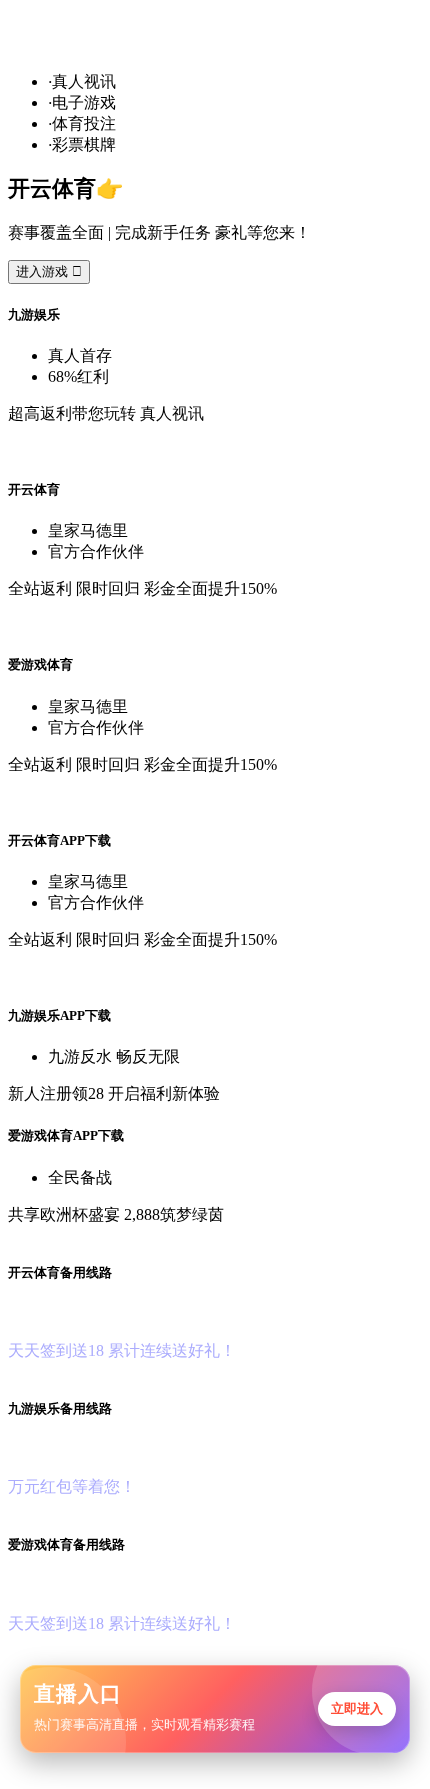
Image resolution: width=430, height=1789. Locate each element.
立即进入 (357, 1708)
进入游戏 (49, 271)
